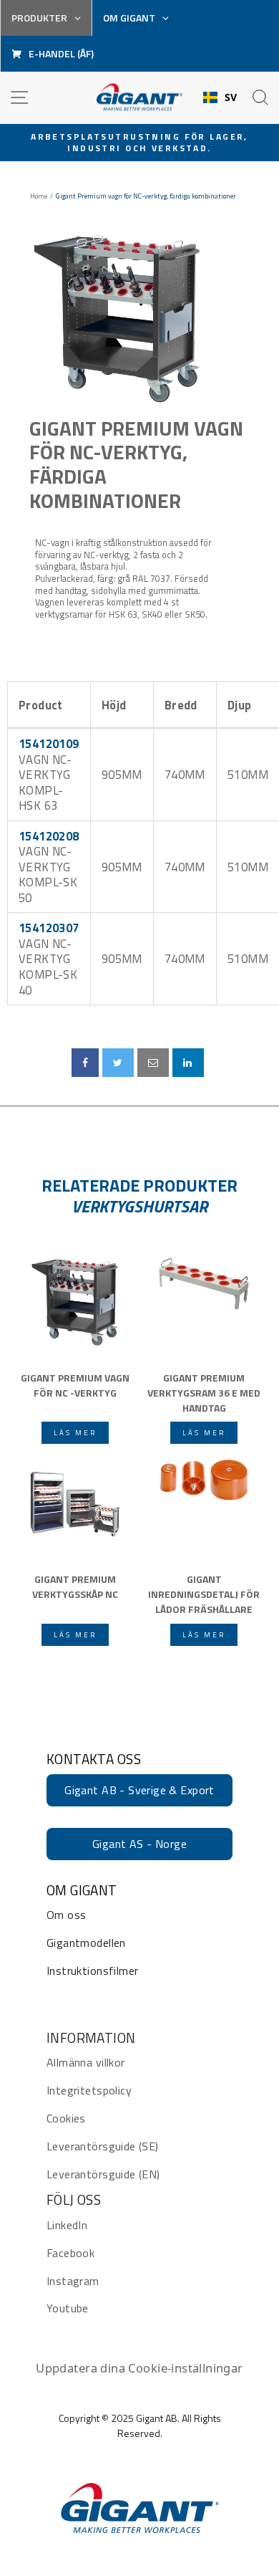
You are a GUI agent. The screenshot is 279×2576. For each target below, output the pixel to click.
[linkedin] (188, 1063)
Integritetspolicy (89, 2090)
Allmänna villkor (86, 2062)
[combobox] (220, 97)
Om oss (66, 1915)
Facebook (70, 2253)
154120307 (49, 928)
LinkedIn (67, 2225)
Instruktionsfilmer (92, 1971)
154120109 (49, 743)
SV (231, 97)
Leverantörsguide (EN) (103, 2174)
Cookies (66, 2118)
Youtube (68, 2308)
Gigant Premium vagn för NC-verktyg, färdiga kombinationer (136, 464)
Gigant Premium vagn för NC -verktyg (75, 1385)
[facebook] (85, 1063)
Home (39, 196)
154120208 (49, 836)
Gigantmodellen (86, 1943)
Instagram (73, 2281)
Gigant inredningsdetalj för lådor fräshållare (204, 1593)
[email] (153, 1063)
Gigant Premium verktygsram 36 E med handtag (204, 1392)
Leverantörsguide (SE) (103, 2146)
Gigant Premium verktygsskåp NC (75, 1586)
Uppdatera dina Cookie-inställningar (139, 2368)
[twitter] (118, 1063)
